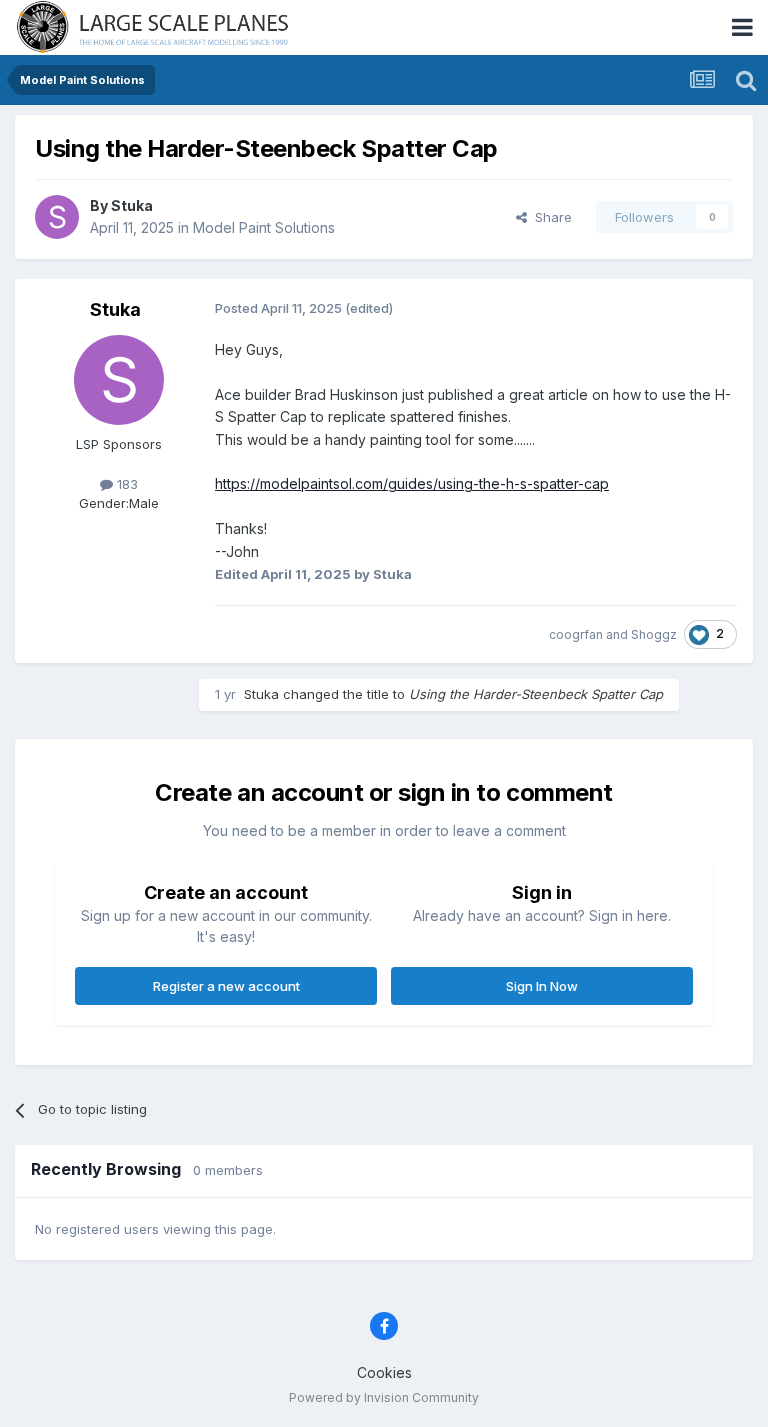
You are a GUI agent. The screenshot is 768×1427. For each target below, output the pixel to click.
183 (125, 484)
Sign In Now (542, 986)
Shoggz (654, 634)
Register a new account (226, 986)
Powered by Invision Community (384, 1397)
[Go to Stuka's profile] (57, 217)
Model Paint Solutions (264, 227)
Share (549, 217)
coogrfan (576, 634)
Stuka (132, 205)
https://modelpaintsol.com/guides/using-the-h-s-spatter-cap (412, 483)
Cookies (384, 1372)
